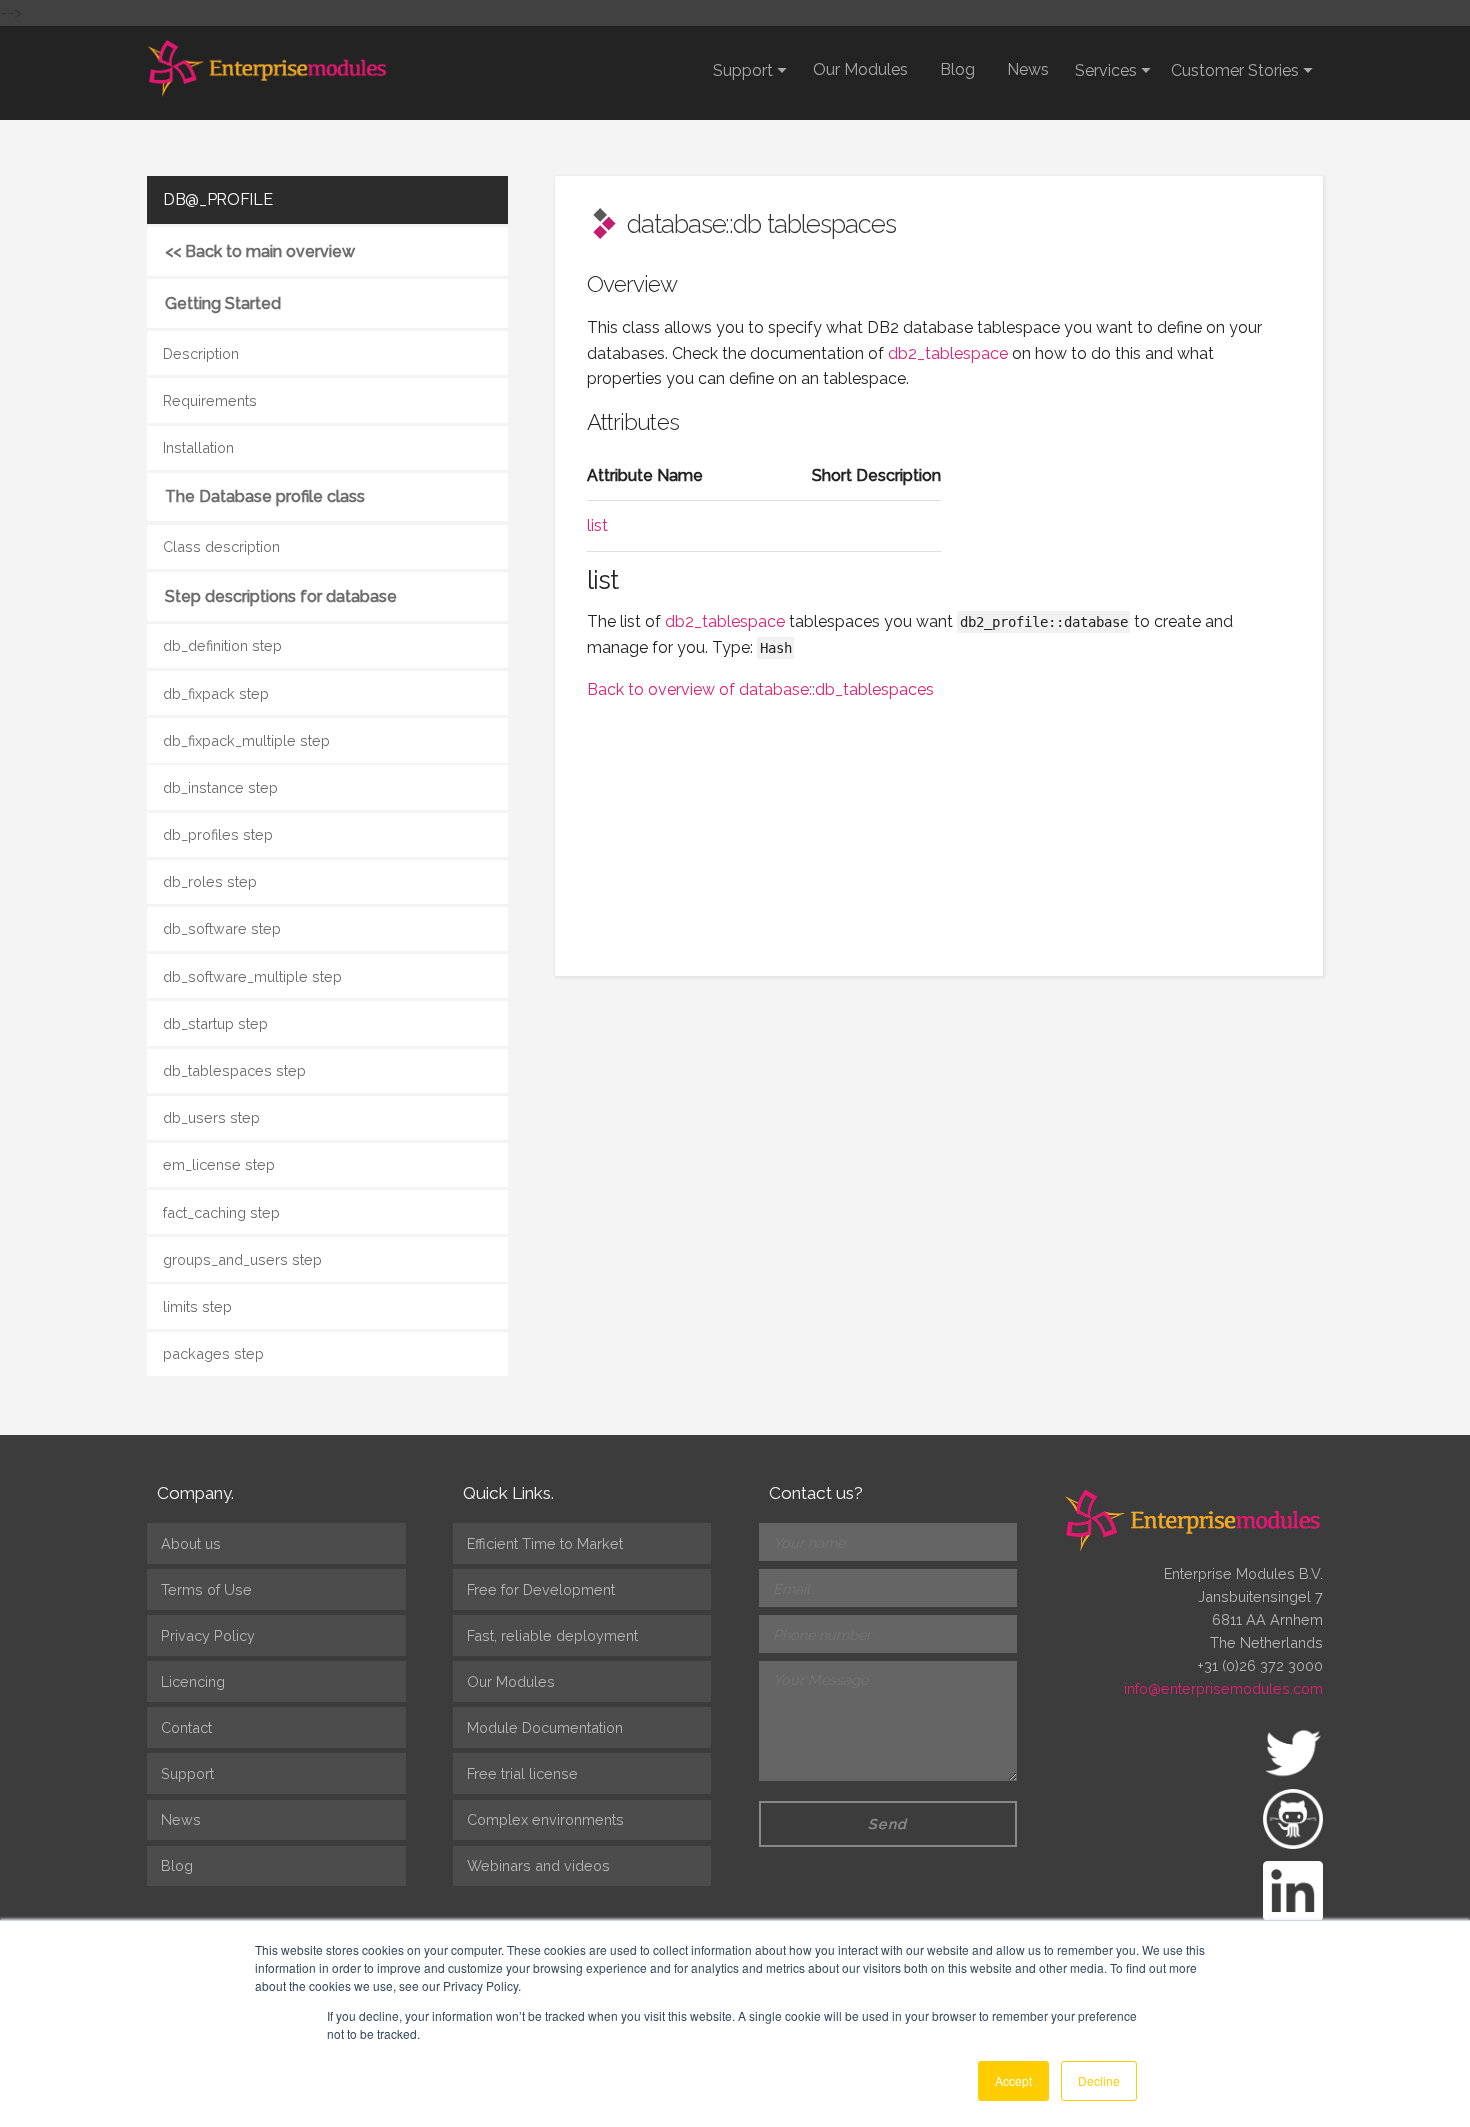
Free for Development (541, 1589)
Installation (198, 447)
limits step (197, 1306)
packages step (213, 1353)
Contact (186, 1727)
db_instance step (220, 787)
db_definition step (222, 645)
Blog (957, 69)
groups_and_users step (242, 1259)
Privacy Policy (208, 1635)
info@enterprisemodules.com (1223, 1688)
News (1028, 69)
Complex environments (545, 1819)
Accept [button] (1013, 2080)
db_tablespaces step (234, 1070)
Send (888, 1824)
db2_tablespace (948, 353)
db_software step (222, 928)
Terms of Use (206, 1589)
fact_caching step (221, 1212)
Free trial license (522, 1773)
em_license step (219, 1164)
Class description (221, 546)
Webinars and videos (538, 1865)
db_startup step (215, 1023)
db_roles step (210, 881)
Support (187, 1773)
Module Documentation (545, 1727)
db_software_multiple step (252, 976)
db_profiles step (218, 834)
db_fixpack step (216, 693)
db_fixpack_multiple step (246, 740)
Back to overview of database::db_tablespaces (760, 689)
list (597, 525)
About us (191, 1543)
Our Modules (860, 69)
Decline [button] (1099, 2080)
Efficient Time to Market (545, 1543)
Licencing (193, 1681)
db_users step (211, 1117)
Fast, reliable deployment (552, 1635)
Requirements (210, 400)
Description (201, 353)
